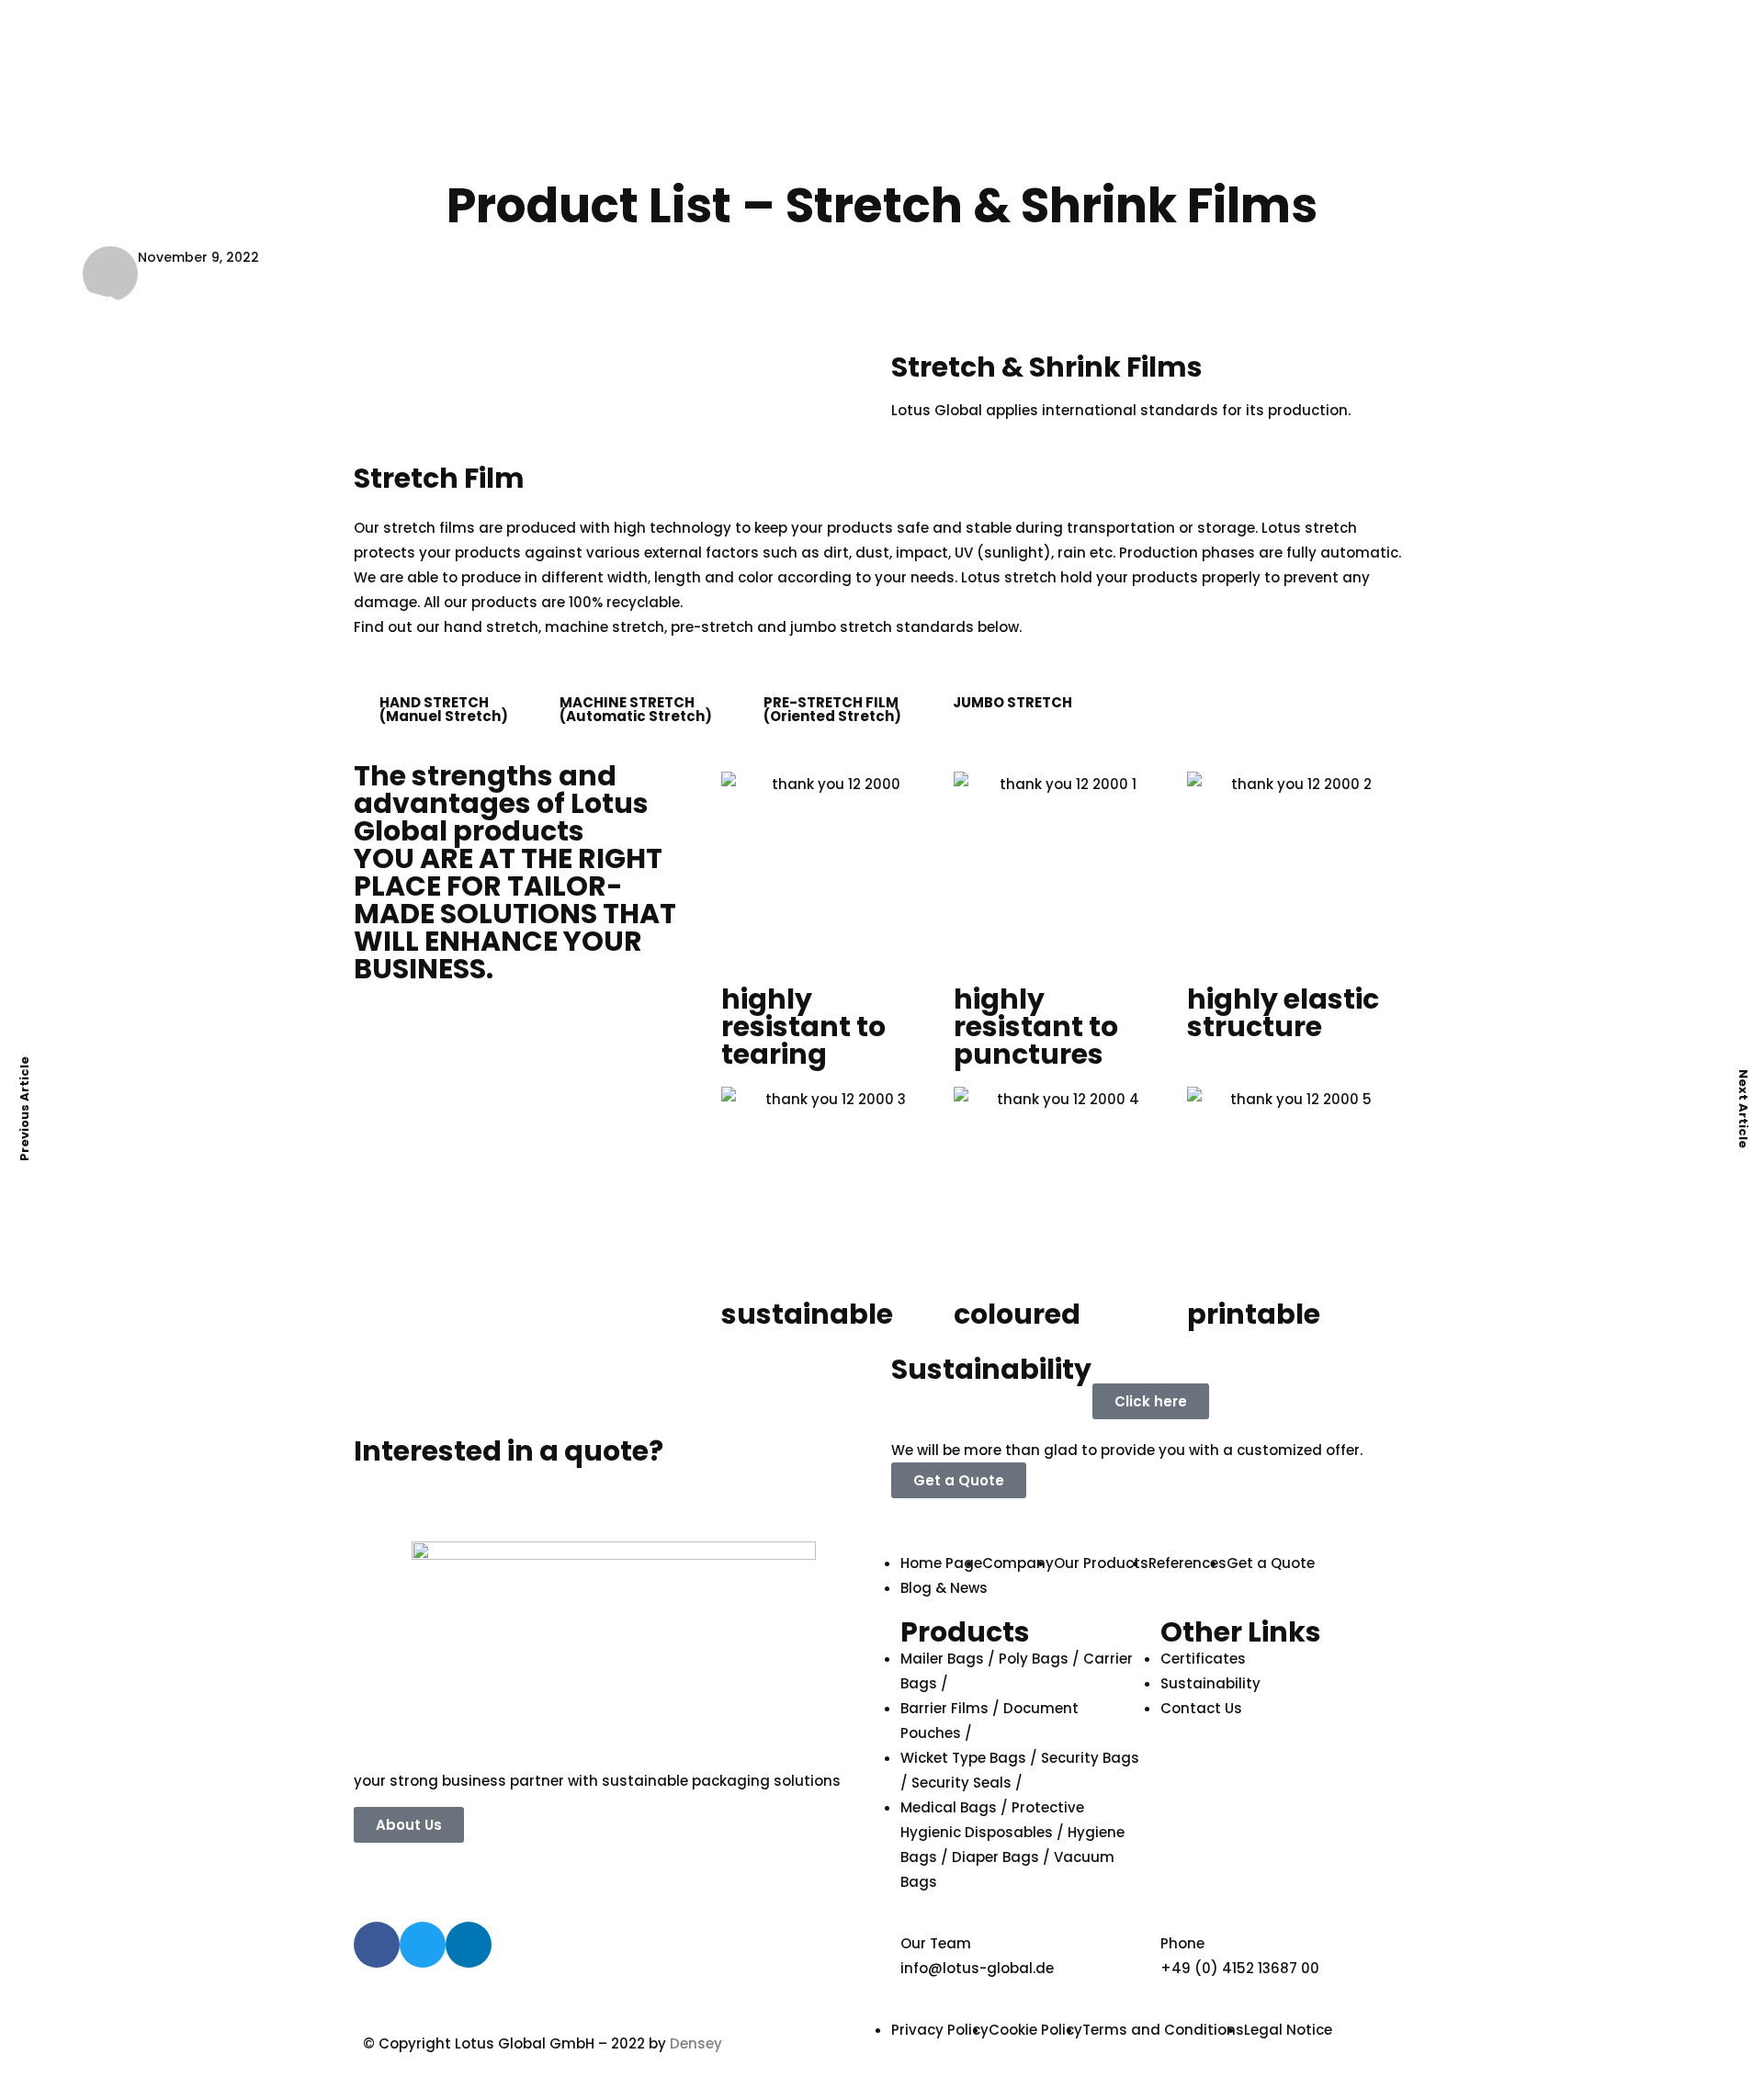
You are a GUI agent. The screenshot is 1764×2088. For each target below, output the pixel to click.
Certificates (1247, 131)
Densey (696, 2043)
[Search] (1118, 64)
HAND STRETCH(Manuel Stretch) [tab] (444, 709)
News (1315, 131)
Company (1012, 131)
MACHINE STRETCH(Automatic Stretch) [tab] (636, 709)
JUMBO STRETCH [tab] (1012, 702)
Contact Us (932, 186)
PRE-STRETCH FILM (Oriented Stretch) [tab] (832, 709)
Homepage (932, 131)
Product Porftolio (1126, 131)
